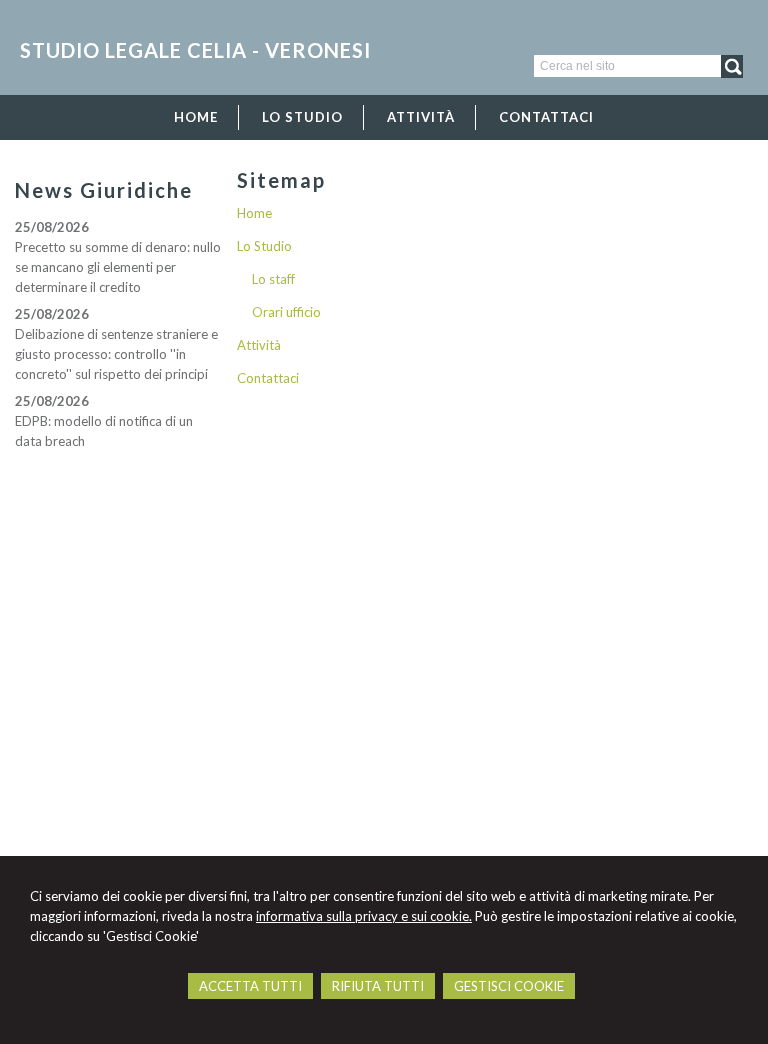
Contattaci (268, 378)
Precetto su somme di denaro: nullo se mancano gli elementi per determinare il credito (118, 267)
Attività (259, 345)
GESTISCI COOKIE (509, 986)
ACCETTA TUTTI (250, 986)
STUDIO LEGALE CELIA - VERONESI (195, 50)
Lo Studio (264, 246)
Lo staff (273, 279)
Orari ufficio (286, 312)
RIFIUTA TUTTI (378, 986)
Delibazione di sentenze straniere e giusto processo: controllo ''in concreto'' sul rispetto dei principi (116, 354)
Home (254, 213)
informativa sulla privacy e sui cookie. (364, 916)
